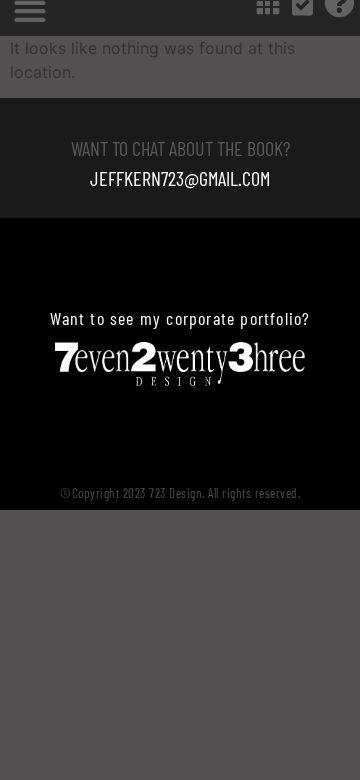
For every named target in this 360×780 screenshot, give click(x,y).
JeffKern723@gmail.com (180, 178)
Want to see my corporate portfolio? (180, 318)
